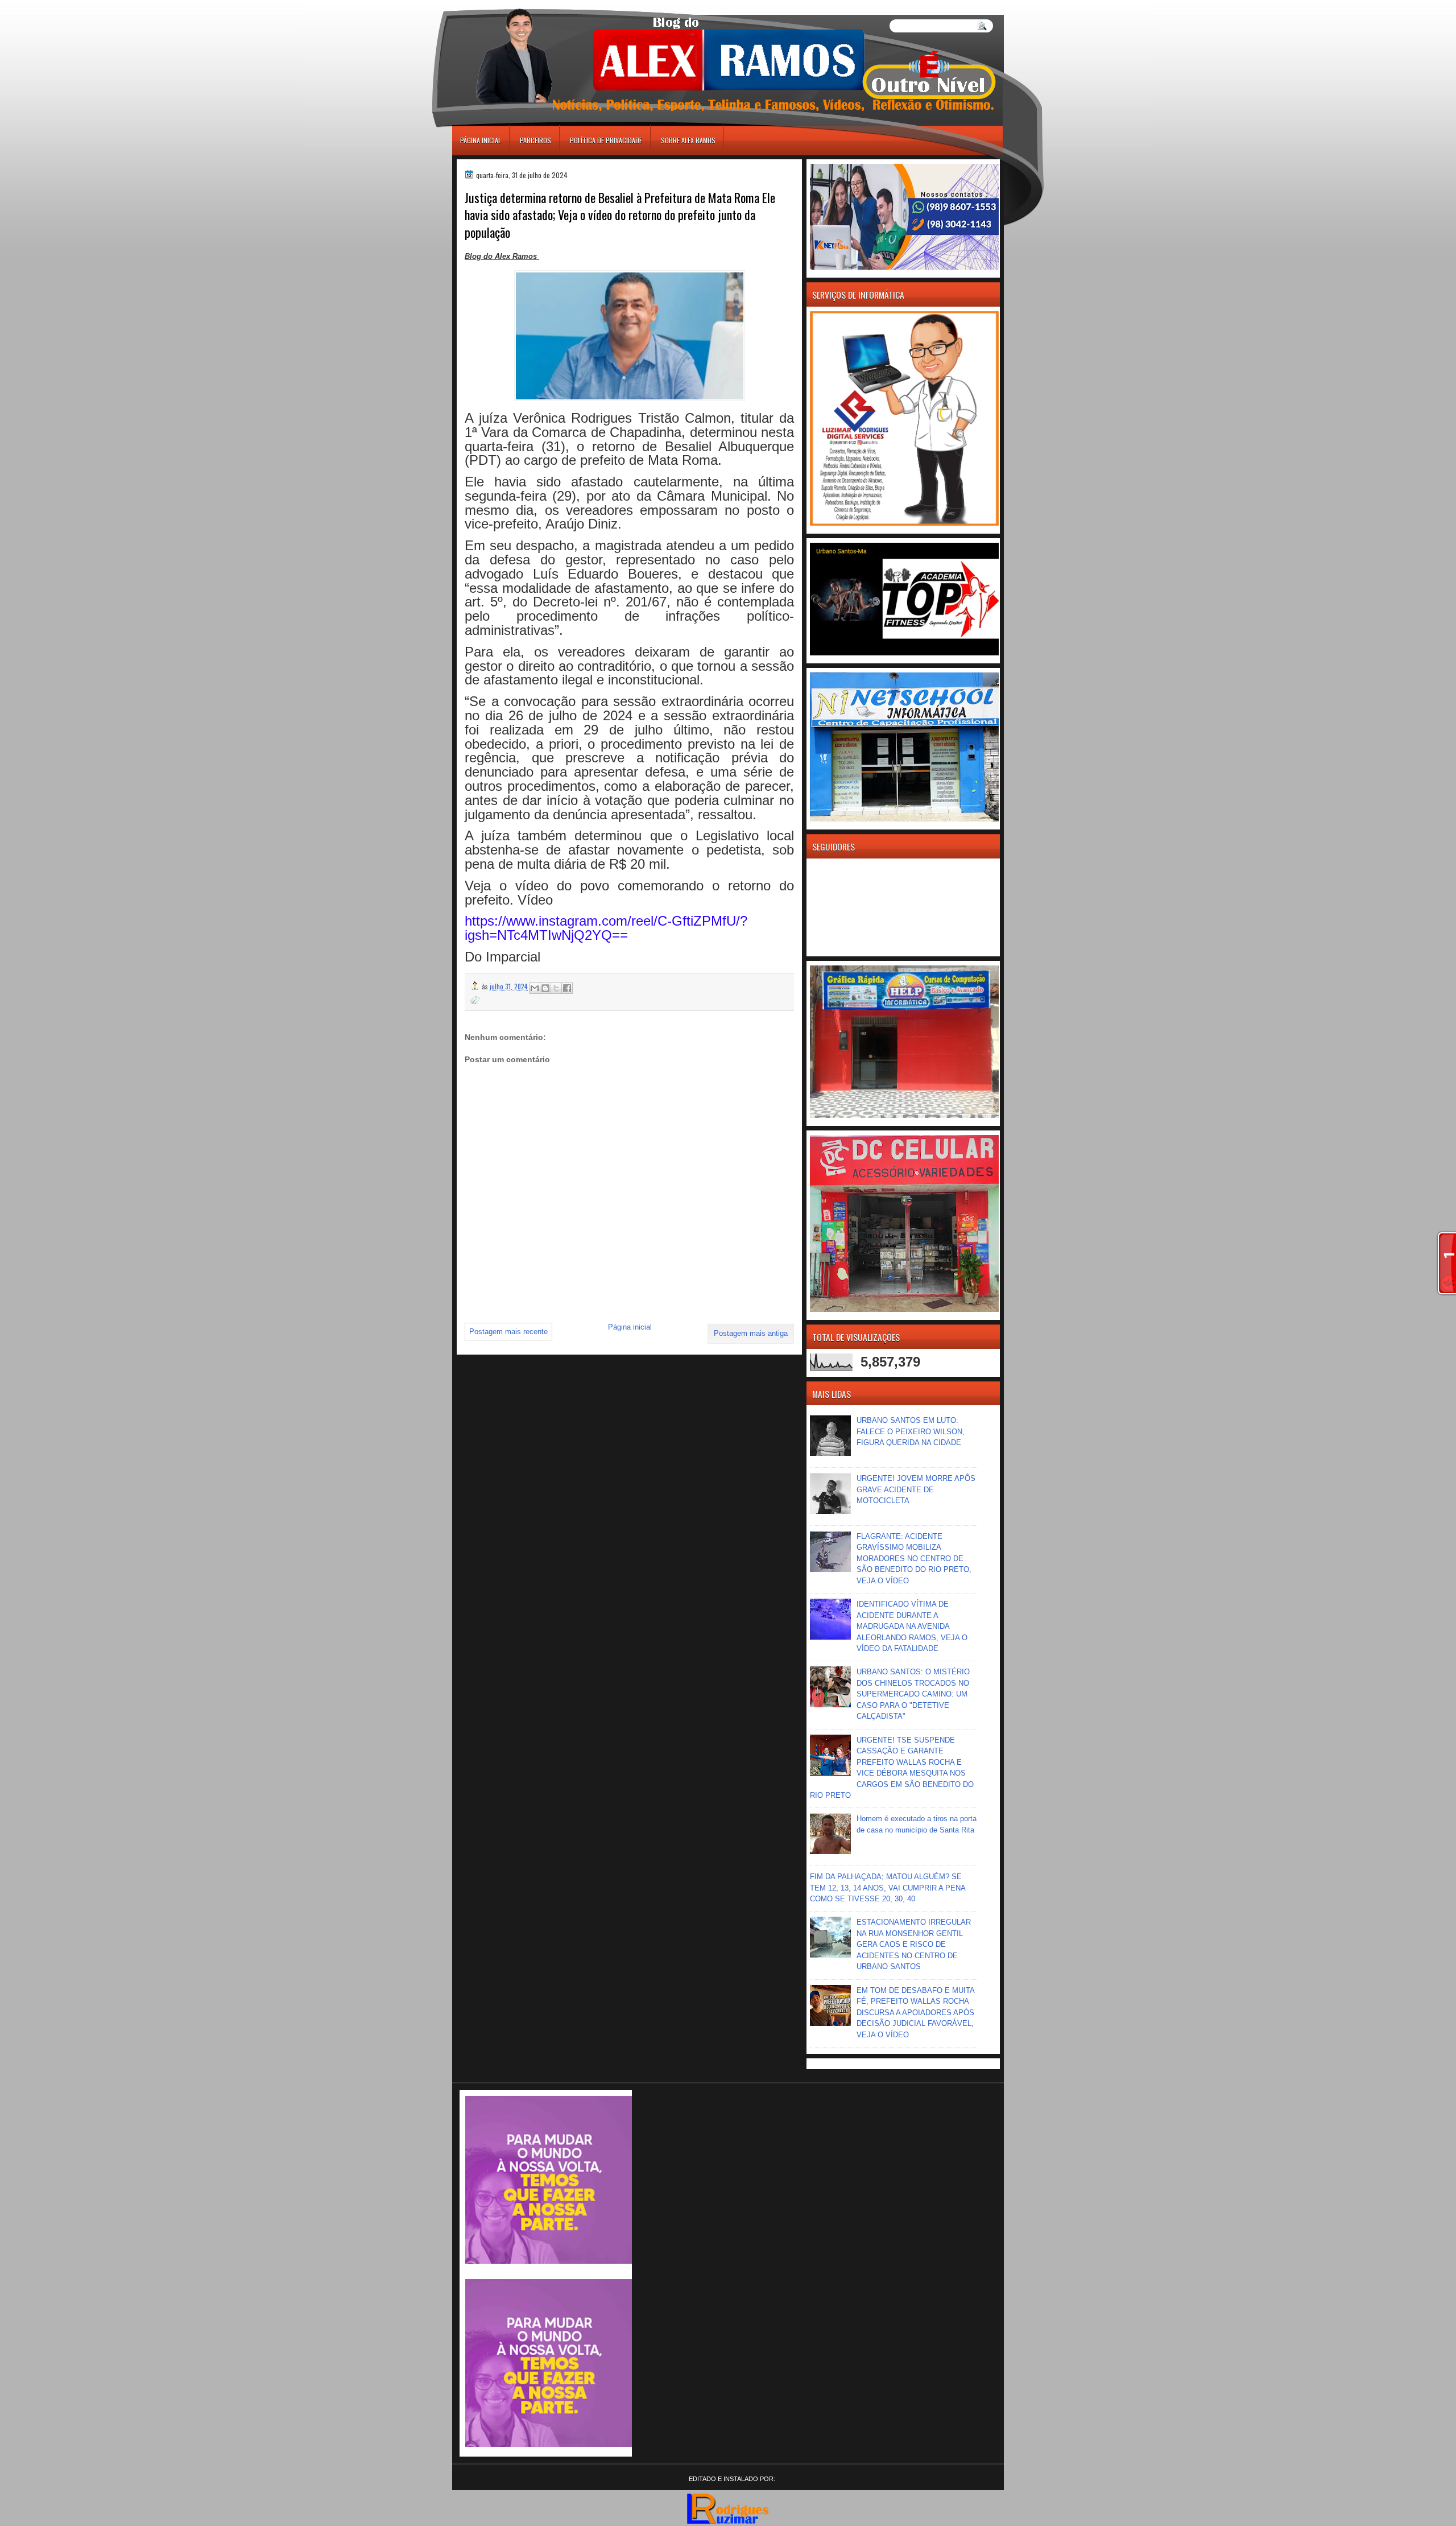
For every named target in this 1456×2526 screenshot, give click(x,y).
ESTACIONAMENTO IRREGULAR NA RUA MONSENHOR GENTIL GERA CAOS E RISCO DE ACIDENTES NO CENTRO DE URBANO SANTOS (914, 1944)
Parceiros (535, 140)
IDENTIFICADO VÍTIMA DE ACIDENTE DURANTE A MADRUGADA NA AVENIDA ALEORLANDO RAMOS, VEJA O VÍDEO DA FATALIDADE (912, 1626)
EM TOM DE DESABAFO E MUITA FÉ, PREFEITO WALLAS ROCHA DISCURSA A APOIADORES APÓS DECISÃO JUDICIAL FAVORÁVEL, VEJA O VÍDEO (915, 2013)
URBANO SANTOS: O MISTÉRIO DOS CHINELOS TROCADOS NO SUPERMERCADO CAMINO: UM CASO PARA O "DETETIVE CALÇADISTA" (913, 1694)
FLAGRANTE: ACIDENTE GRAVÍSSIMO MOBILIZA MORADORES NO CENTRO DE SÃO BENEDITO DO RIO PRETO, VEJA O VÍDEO (914, 1559)
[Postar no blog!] (545, 988)
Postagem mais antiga (751, 1333)
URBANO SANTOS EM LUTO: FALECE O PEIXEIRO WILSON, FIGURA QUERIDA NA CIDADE (911, 1431)
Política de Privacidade (606, 140)
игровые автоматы (504, 5)
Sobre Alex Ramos (688, 140)
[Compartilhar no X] (556, 988)
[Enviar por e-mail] (535, 988)
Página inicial (481, 140)
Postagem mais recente (508, 1332)
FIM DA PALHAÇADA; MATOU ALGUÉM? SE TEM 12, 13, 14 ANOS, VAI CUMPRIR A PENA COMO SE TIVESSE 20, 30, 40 (888, 1888)
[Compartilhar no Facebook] (567, 988)
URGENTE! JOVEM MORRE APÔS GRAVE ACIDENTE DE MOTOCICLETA (916, 1489)
